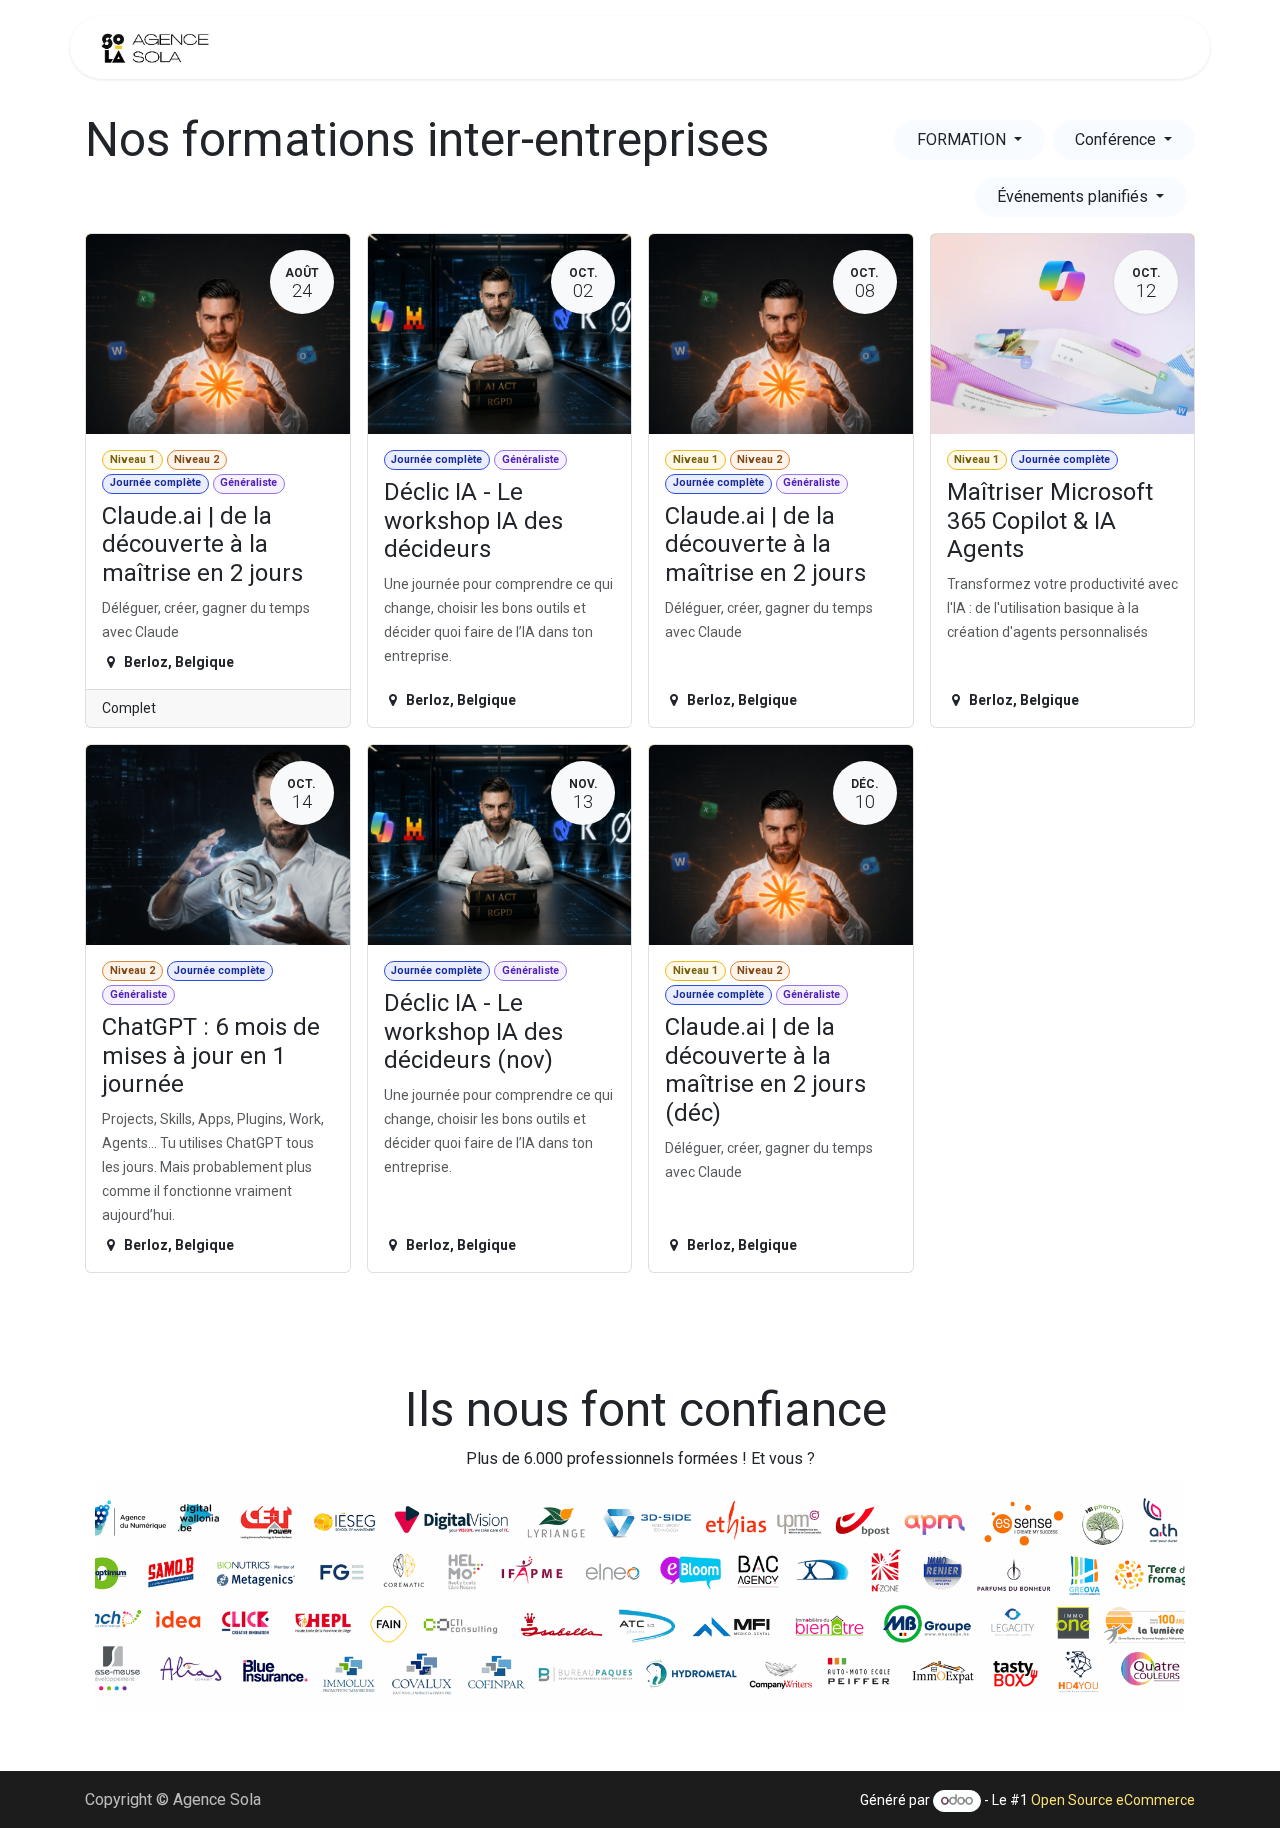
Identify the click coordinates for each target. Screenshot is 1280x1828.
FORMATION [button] (963, 139)
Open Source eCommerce (1113, 1800)
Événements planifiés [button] (1074, 196)
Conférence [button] (1117, 139)
